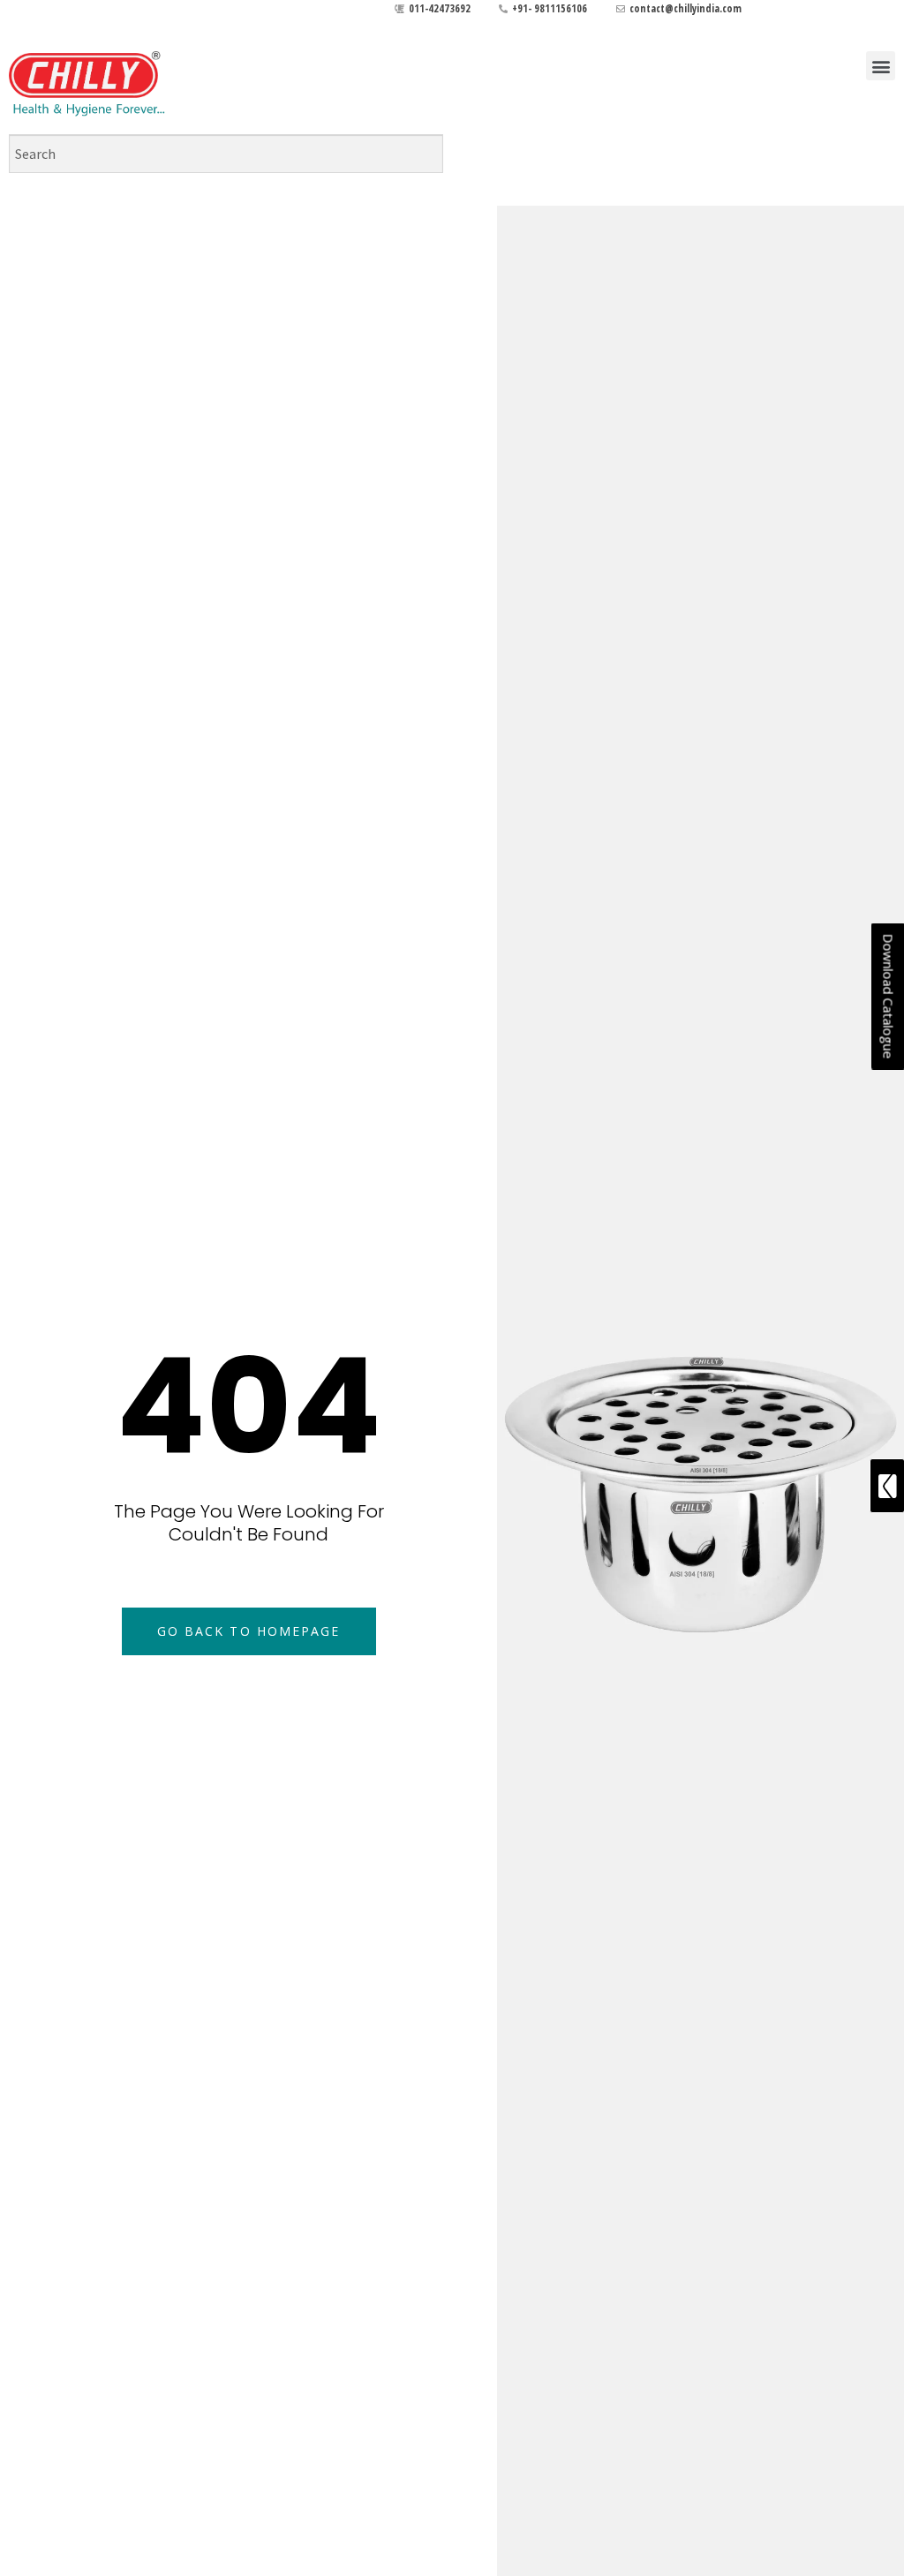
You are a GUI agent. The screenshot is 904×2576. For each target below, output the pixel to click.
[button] (881, 66)
